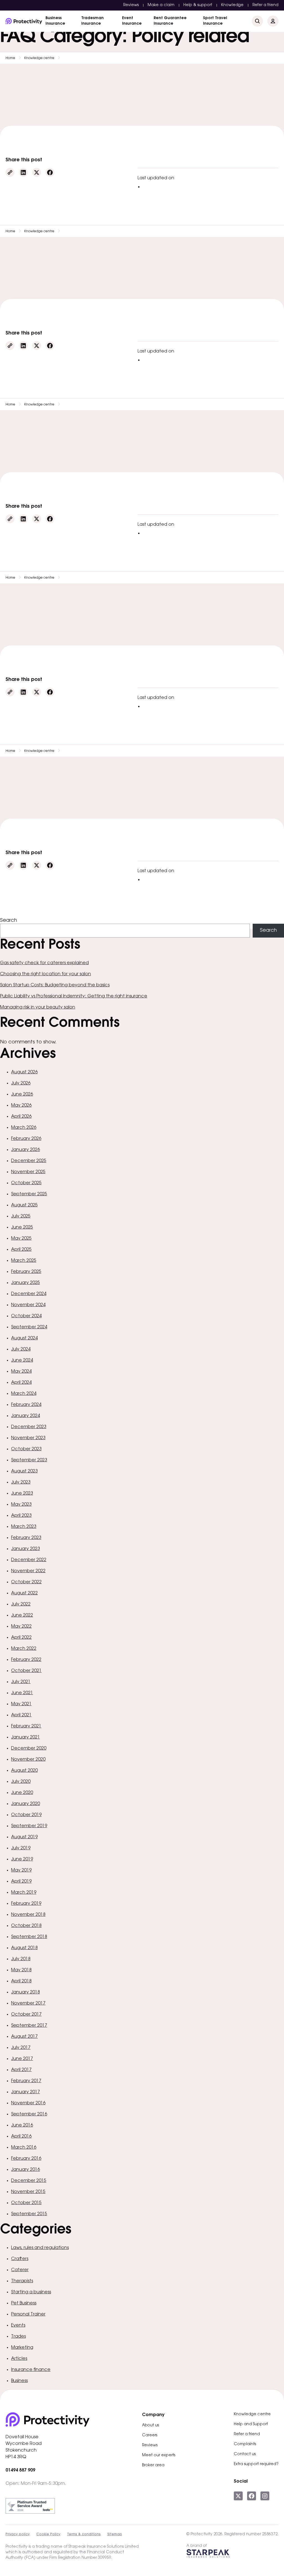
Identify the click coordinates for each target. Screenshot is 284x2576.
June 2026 (22, 1094)
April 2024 (21, 1383)
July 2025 (21, 1216)
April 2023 (21, 1516)
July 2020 (21, 1782)
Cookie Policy (48, 2534)
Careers (150, 2435)
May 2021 (21, 1704)
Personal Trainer (28, 2314)
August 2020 (24, 1771)
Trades (18, 2337)
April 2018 (21, 1981)
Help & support (198, 5)
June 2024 (22, 1360)
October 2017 (26, 2015)
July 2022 (21, 1604)
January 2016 (26, 2170)
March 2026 (24, 1128)
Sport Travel (215, 21)
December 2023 (29, 1427)
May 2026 (21, 1106)
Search (8, 921)
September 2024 (29, 1327)
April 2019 (21, 1881)
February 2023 (26, 1538)
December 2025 (29, 1161)
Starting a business (31, 2292)
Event (132, 21)
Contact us (245, 2454)
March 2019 (24, 1893)
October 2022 (26, 1582)
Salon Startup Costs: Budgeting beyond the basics (55, 985)
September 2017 (29, 2026)
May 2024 (21, 1372)
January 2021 (26, 1737)
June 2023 (22, 1493)
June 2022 (22, 1615)
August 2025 (24, 1205)
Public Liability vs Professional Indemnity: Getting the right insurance (74, 996)
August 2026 (24, 1072)
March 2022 (24, 1649)
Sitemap (115, 2534)
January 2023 (26, 1549)
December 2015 (29, 2181)
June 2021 (22, 1693)
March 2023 (24, 1527)
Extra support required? (256, 2464)
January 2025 (26, 1283)
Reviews (131, 5)
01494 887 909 (20, 2470)
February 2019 (26, 1904)
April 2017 (21, 2070)
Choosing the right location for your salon (45, 974)
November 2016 (28, 2103)
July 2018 (21, 1959)
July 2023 (21, 1482)
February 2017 (26, 2081)
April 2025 (21, 1250)
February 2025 (26, 1272)
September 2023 (29, 1460)
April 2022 (21, 1638)
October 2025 (26, 1183)
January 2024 (26, 1416)
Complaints (245, 2444)
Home (10, 58)
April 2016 (21, 2136)
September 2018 (29, 1937)
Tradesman (92, 21)
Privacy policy (18, 2534)
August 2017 (24, 2037)
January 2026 (26, 1150)
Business (55, 21)
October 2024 (26, 1316)
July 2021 (21, 1682)
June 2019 (22, 1859)
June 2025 (22, 1227)
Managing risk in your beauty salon (38, 1007)
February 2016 (26, 2159)
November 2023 (28, 1438)
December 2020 (29, 1748)
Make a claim (161, 5)
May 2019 (21, 1870)
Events (18, 2325)
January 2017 (26, 2092)
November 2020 (28, 1760)
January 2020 (26, 1804)
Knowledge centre (39, 58)
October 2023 (26, 1449)
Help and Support (251, 2424)
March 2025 (24, 1261)
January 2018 (26, 1992)
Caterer (20, 2270)
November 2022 (28, 1571)
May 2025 (21, 1239)
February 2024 (26, 1405)
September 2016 (29, 2114)
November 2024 (28, 1305)
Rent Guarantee (170, 21)
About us (150, 2426)
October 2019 (26, 1815)
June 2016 (22, 2125)
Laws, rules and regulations (40, 2248)
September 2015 (29, 2214)
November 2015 (28, 2192)
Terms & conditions (84, 2534)
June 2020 (22, 1793)
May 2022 (21, 1627)
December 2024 (29, 1294)
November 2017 (28, 2003)
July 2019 (21, 1848)
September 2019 (29, 1826)
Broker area (153, 2465)
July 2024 (21, 1349)
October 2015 (26, 2203)
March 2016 (24, 2148)
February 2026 (26, 1139)
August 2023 (24, 1471)
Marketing (22, 2348)
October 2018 (26, 1926)
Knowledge (232, 5)
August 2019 (24, 1837)
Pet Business (24, 2303)
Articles (19, 2359)
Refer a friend (265, 5)
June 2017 (22, 2059)
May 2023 (21, 1505)
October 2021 (26, 1671)
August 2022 (24, 1593)
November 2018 (28, 1915)
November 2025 (28, 1172)
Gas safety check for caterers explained (44, 963)
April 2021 (21, 1715)
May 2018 (21, 1970)
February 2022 (26, 1660)
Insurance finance (31, 2370)
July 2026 (21, 1083)
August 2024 (24, 1338)
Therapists (22, 2281)
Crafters (20, 2259)
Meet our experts (159, 2455)
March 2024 (24, 1394)
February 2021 (26, 1726)
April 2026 (21, 1117)
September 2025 (29, 1194)
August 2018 (24, 1948)
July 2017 (21, 2048)
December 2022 (29, 1560)
